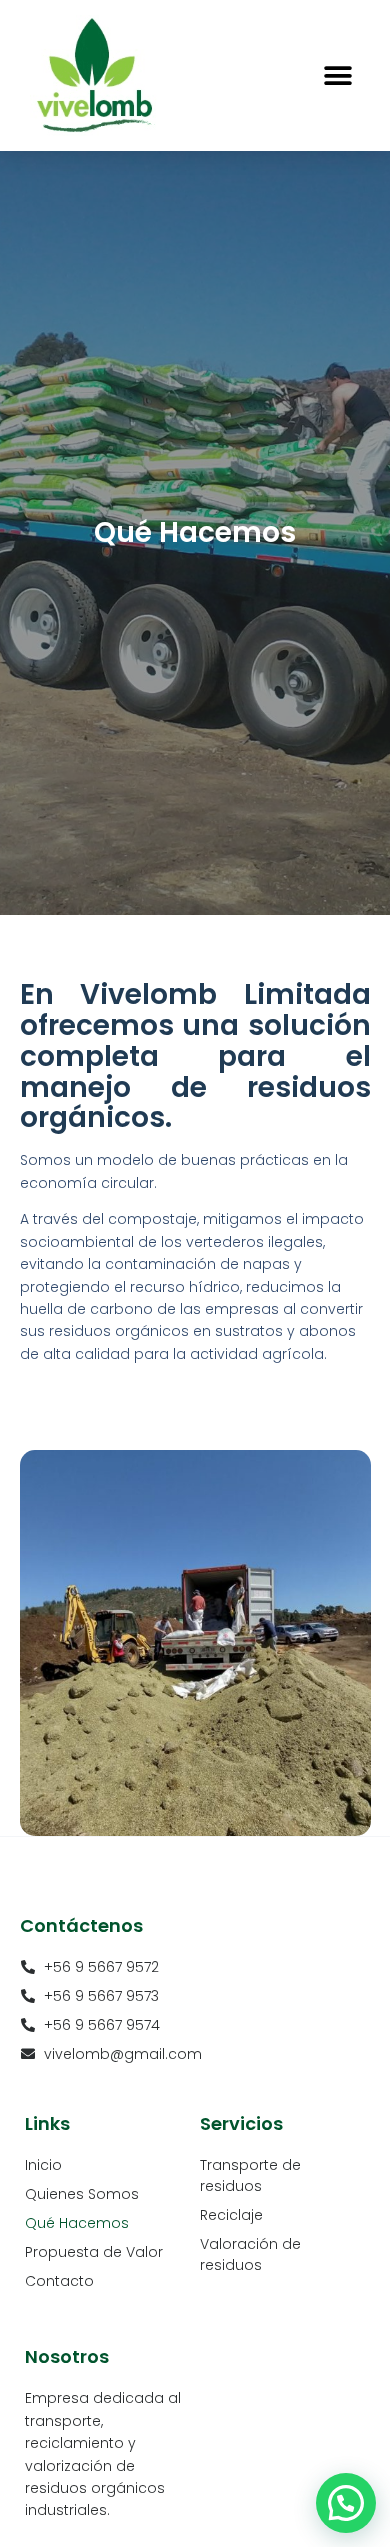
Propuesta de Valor (94, 2252)
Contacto (59, 2281)
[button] (337, 75)
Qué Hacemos (77, 2223)
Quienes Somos (82, 2194)
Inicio (43, 2165)
